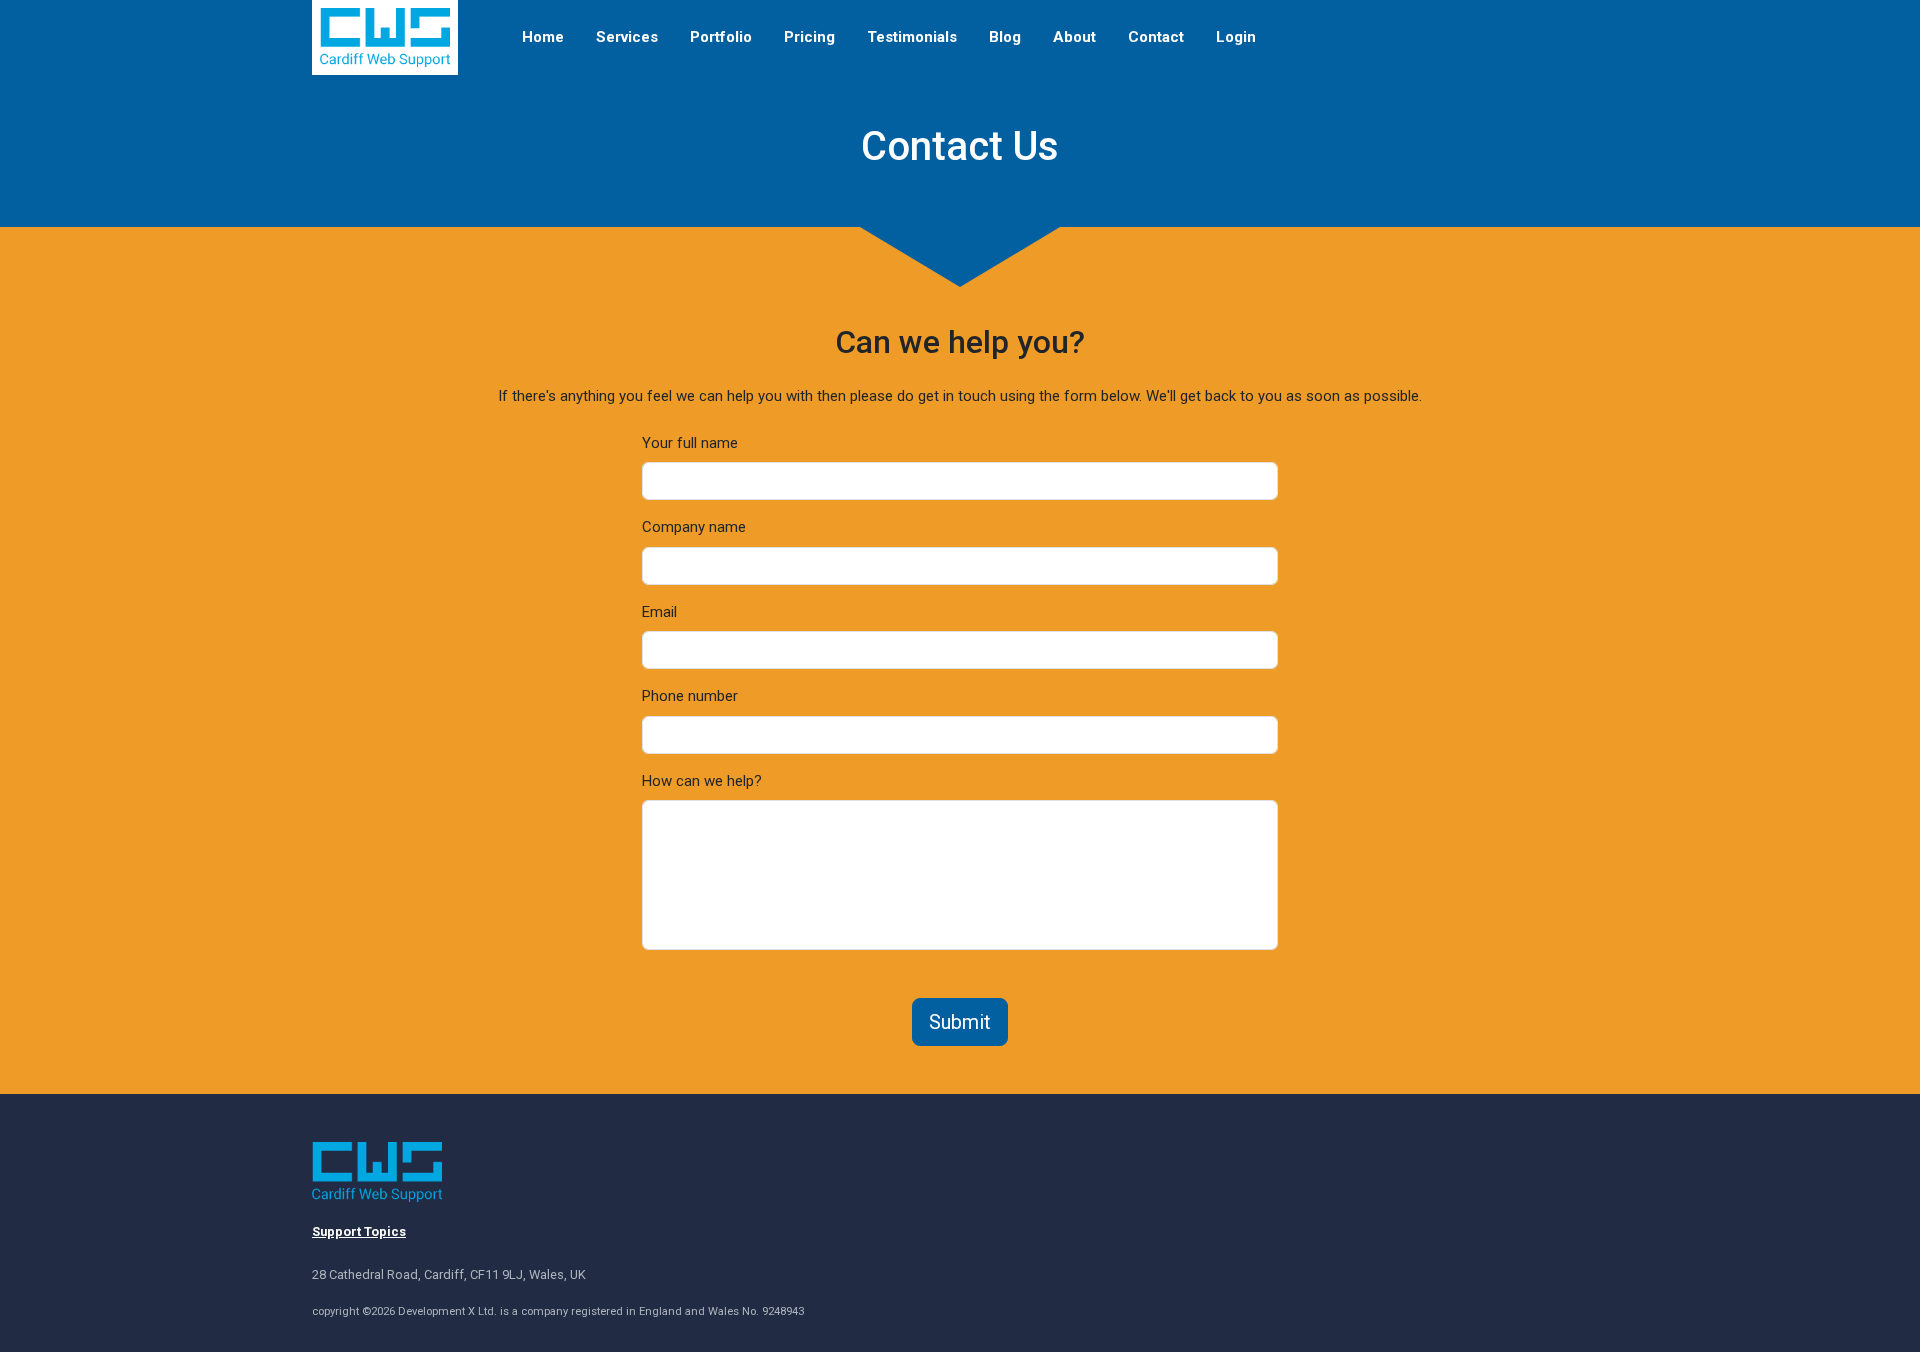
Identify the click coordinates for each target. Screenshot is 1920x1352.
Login (1236, 37)
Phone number (690, 696)
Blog (1005, 37)
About (1074, 37)
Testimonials (912, 37)
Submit (960, 1022)
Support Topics (359, 1231)
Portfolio (721, 37)
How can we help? (702, 781)
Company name (694, 527)
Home (543, 37)
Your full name (690, 443)
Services (627, 37)
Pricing (809, 37)
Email (659, 612)
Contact (1156, 37)
